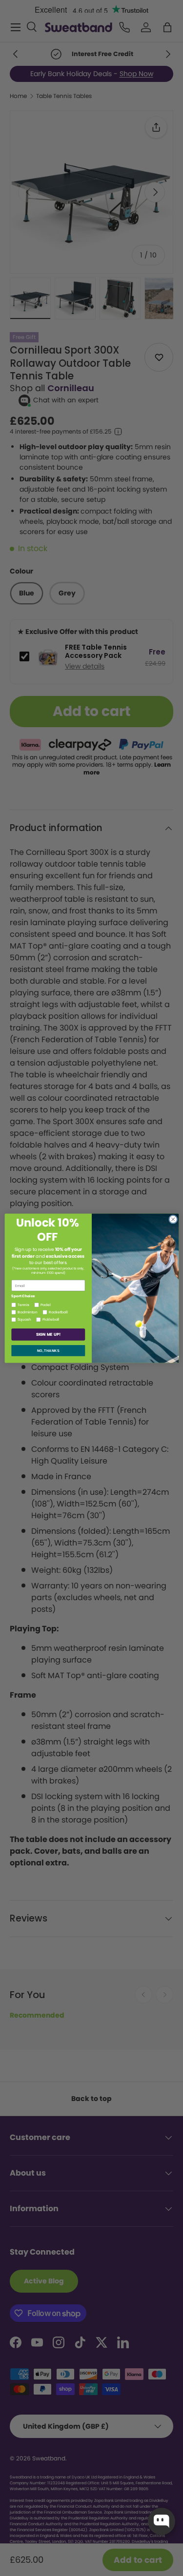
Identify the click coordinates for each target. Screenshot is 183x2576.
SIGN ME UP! (48, 1334)
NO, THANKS (48, 1350)
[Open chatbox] (162, 2521)
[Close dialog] (173, 1219)
